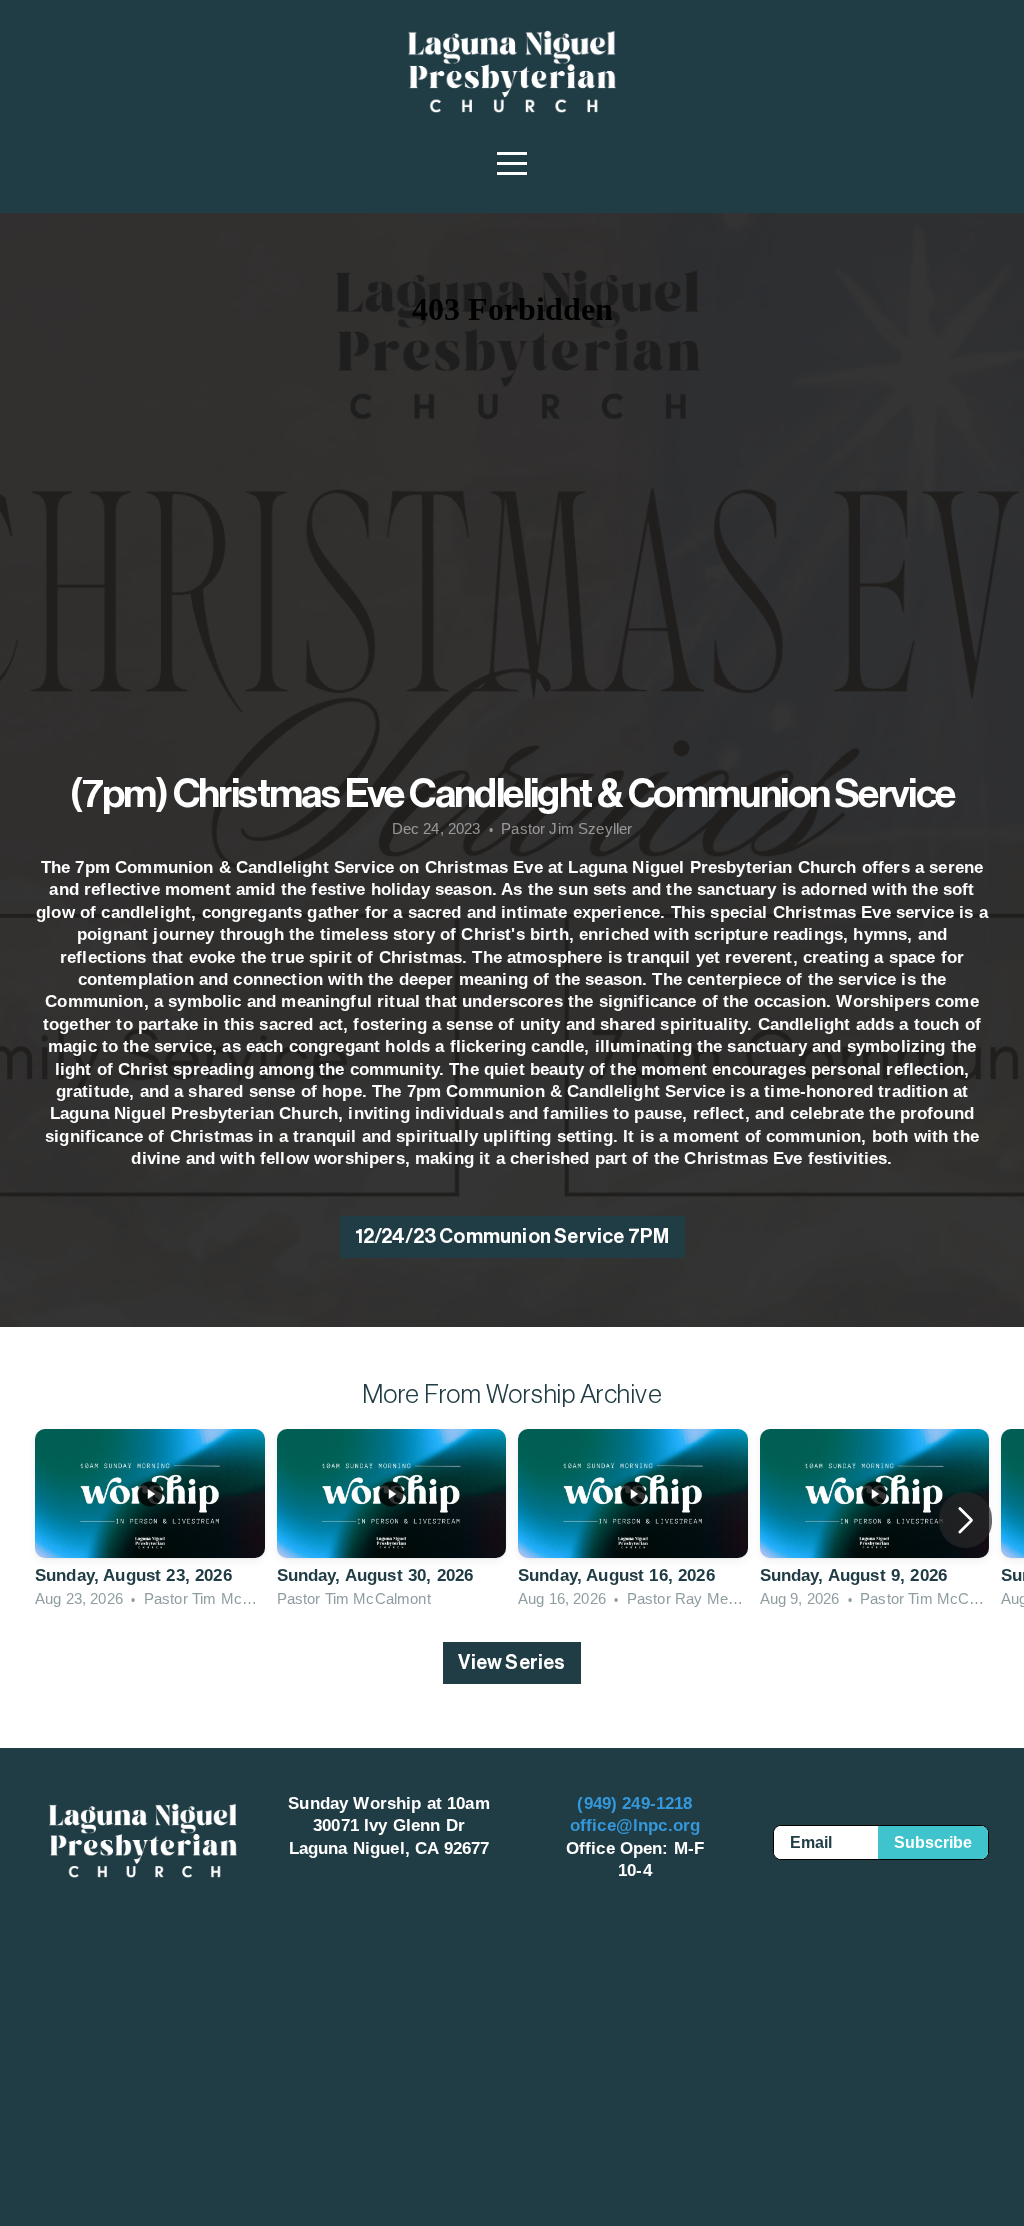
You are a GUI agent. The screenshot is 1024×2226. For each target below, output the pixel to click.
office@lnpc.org (635, 1825)
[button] (965, 1520)
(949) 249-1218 (634, 1803)
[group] (150, 1520)
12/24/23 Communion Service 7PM (512, 1237)
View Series (511, 1663)
